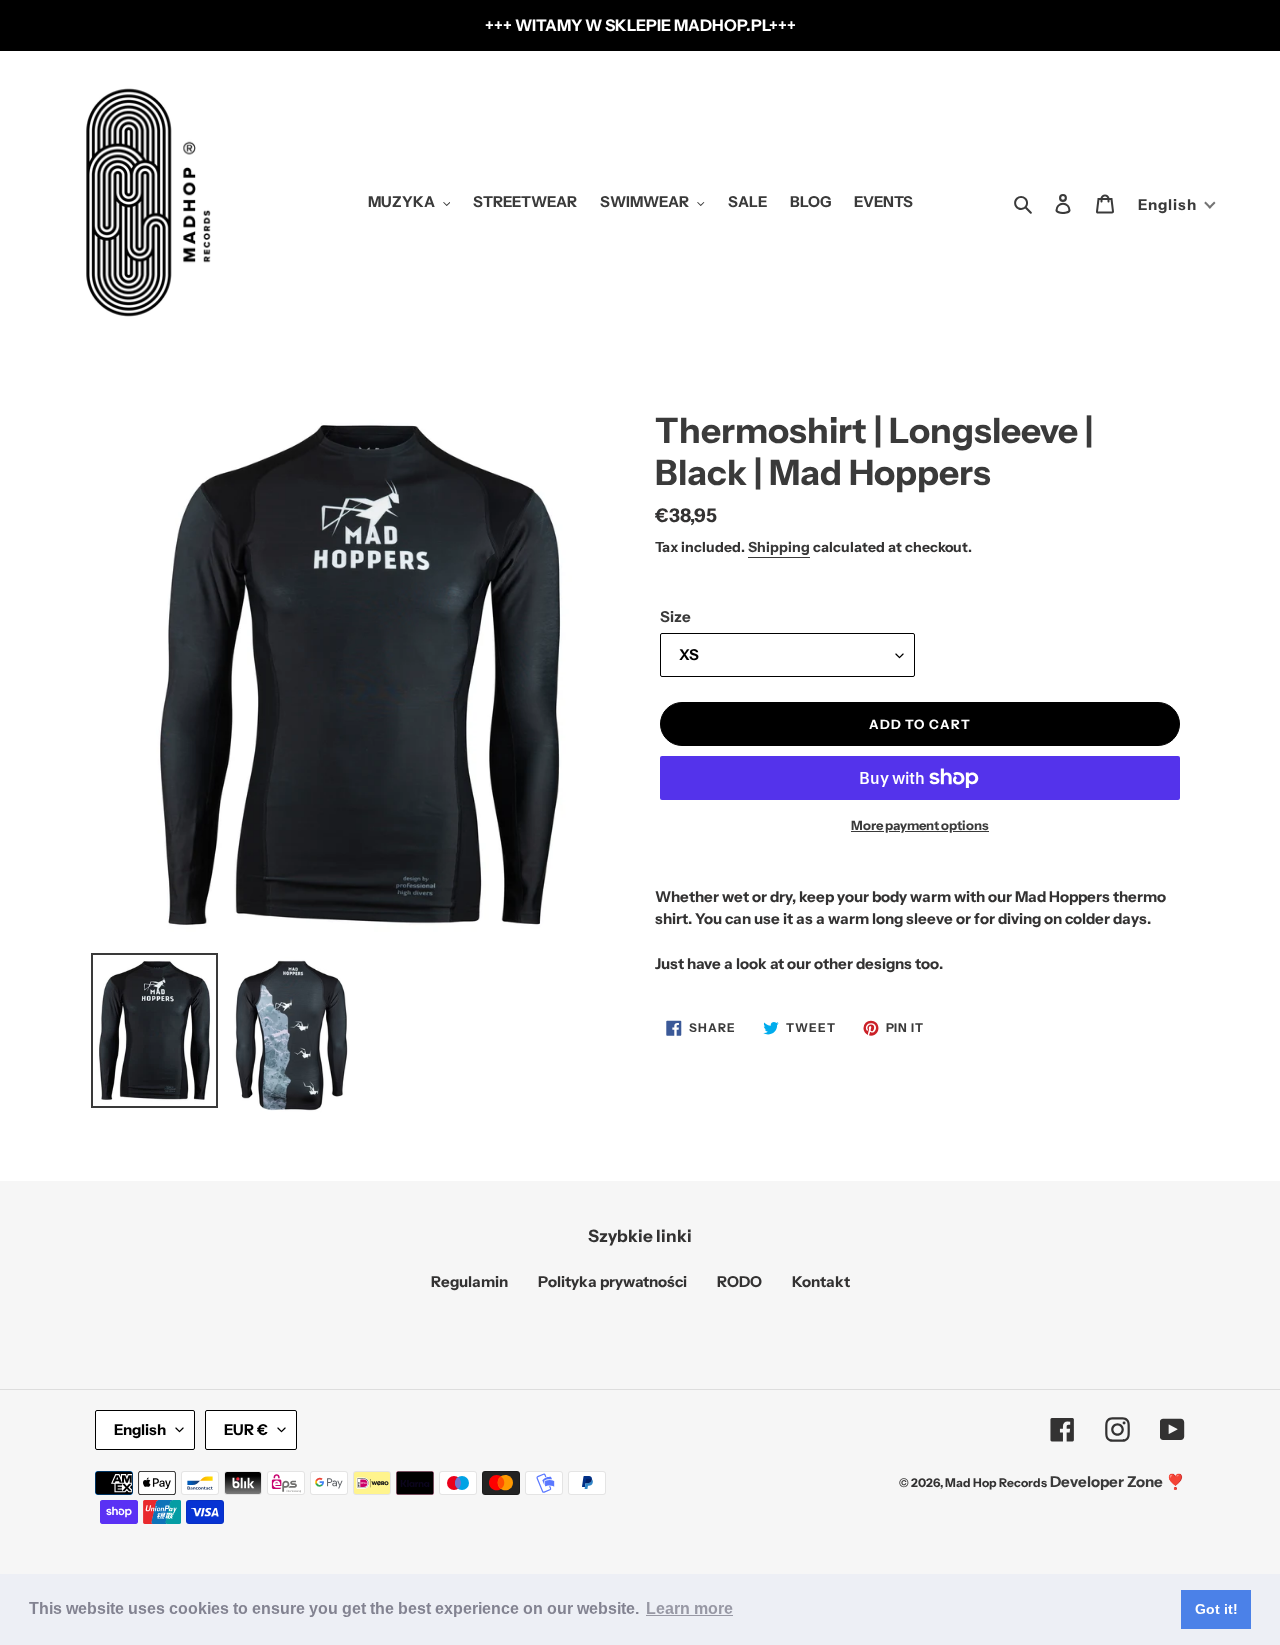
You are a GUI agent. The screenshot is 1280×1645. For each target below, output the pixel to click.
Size (675, 616)
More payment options (920, 825)
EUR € (246, 1429)
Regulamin (469, 1281)
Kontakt (821, 1281)
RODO (739, 1281)
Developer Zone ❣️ (1117, 1481)
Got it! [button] (1216, 1609)
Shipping (779, 547)
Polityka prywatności (612, 1281)
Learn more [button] (689, 1608)
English (140, 1429)
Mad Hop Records (996, 1482)
